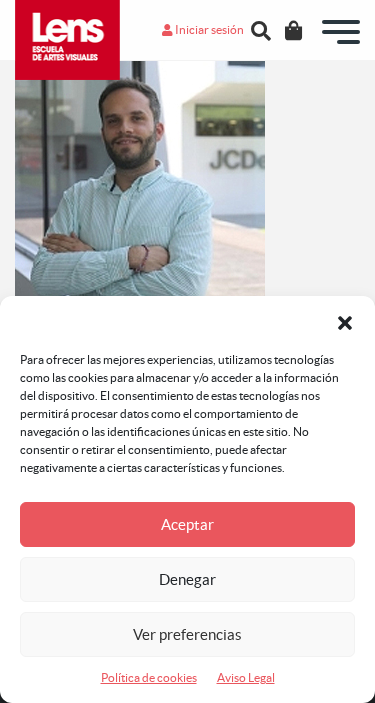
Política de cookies (149, 677)
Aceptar (187, 524)
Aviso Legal (246, 677)
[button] (345, 321)
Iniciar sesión (208, 29)
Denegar (187, 579)
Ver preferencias (187, 634)
